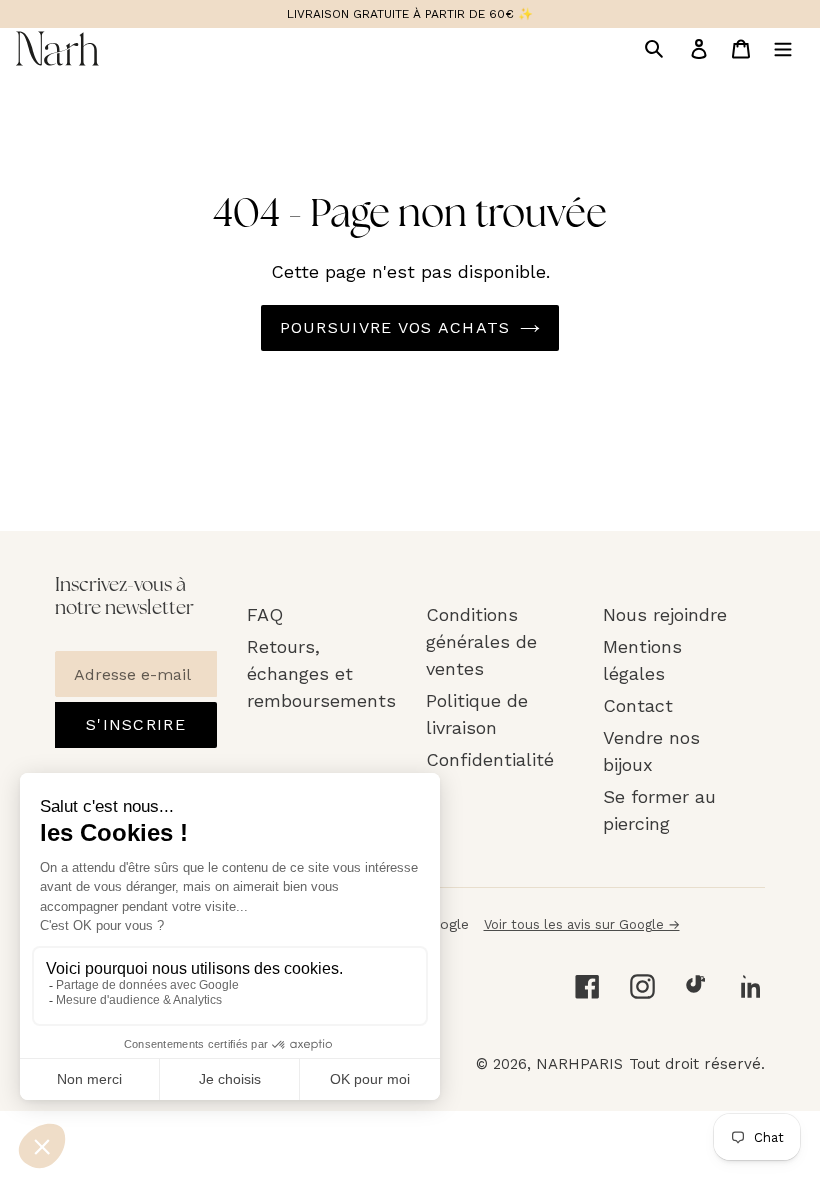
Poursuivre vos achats (395, 327)
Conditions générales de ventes (481, 641)
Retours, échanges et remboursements (321, 673)
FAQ (265, 614)
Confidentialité (490, 759)
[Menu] (783, 48)
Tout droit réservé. (697, 1064)
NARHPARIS (579, 1064)
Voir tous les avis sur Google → (582, 924)
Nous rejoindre (665, 614)
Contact (638, 705)
